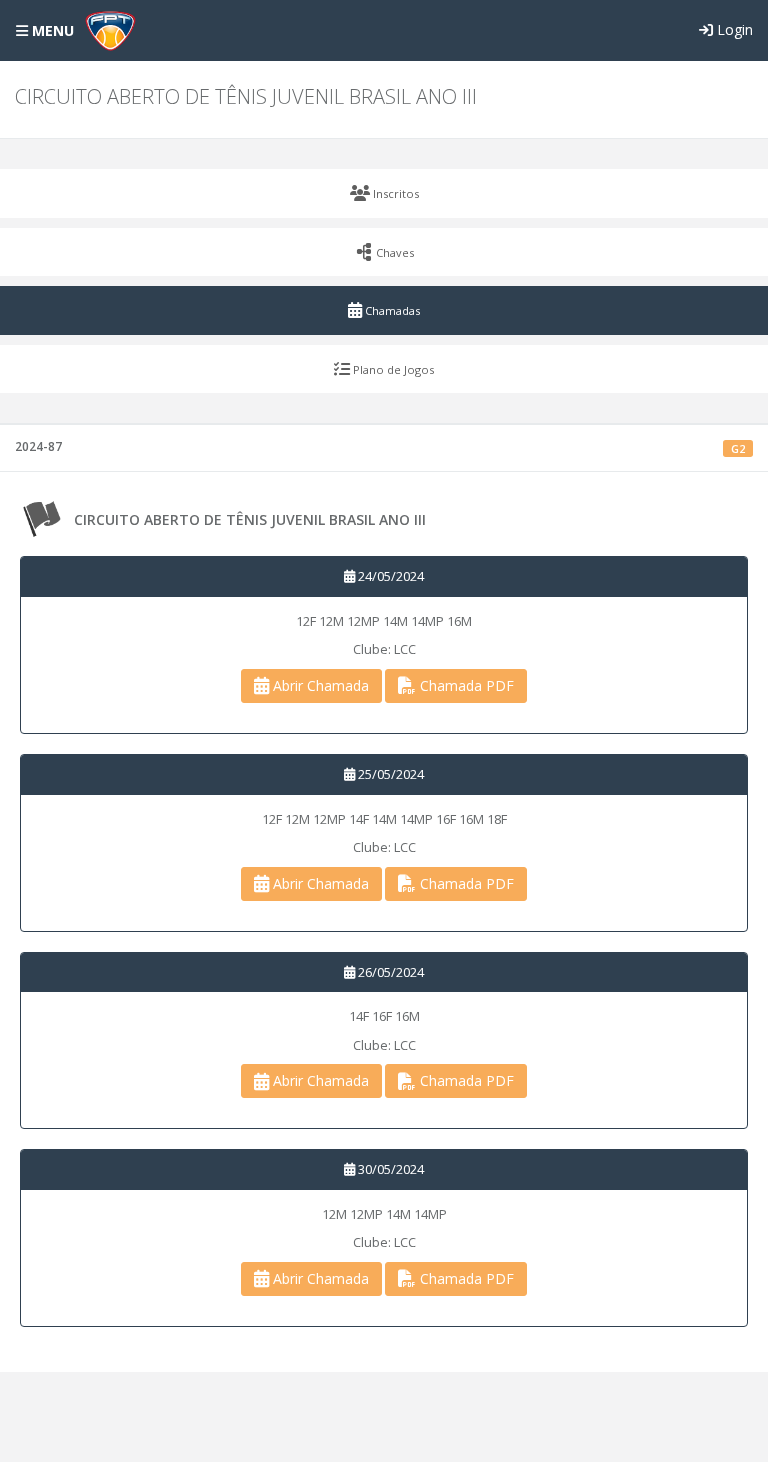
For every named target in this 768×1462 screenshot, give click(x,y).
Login (733, 29)
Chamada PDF (465, 685)
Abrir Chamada (319, 685)
